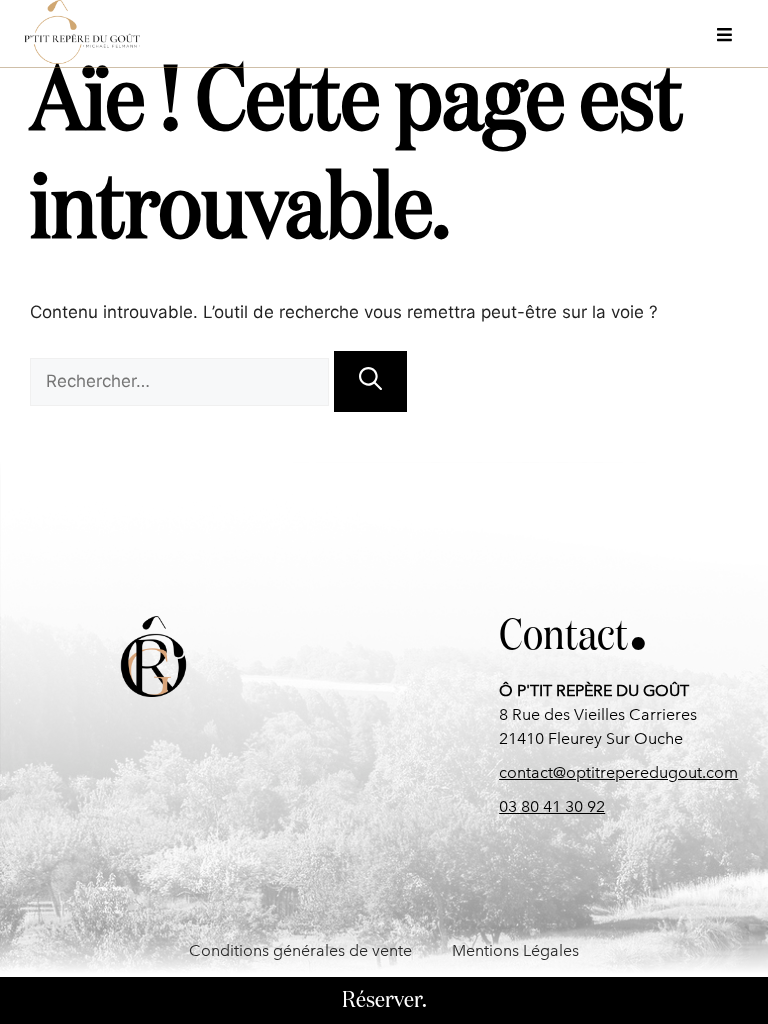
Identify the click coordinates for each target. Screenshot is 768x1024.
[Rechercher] (370, 381)
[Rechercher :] (182, 381)
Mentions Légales (515, 950)
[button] (726, 32)
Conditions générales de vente (300, 950)
